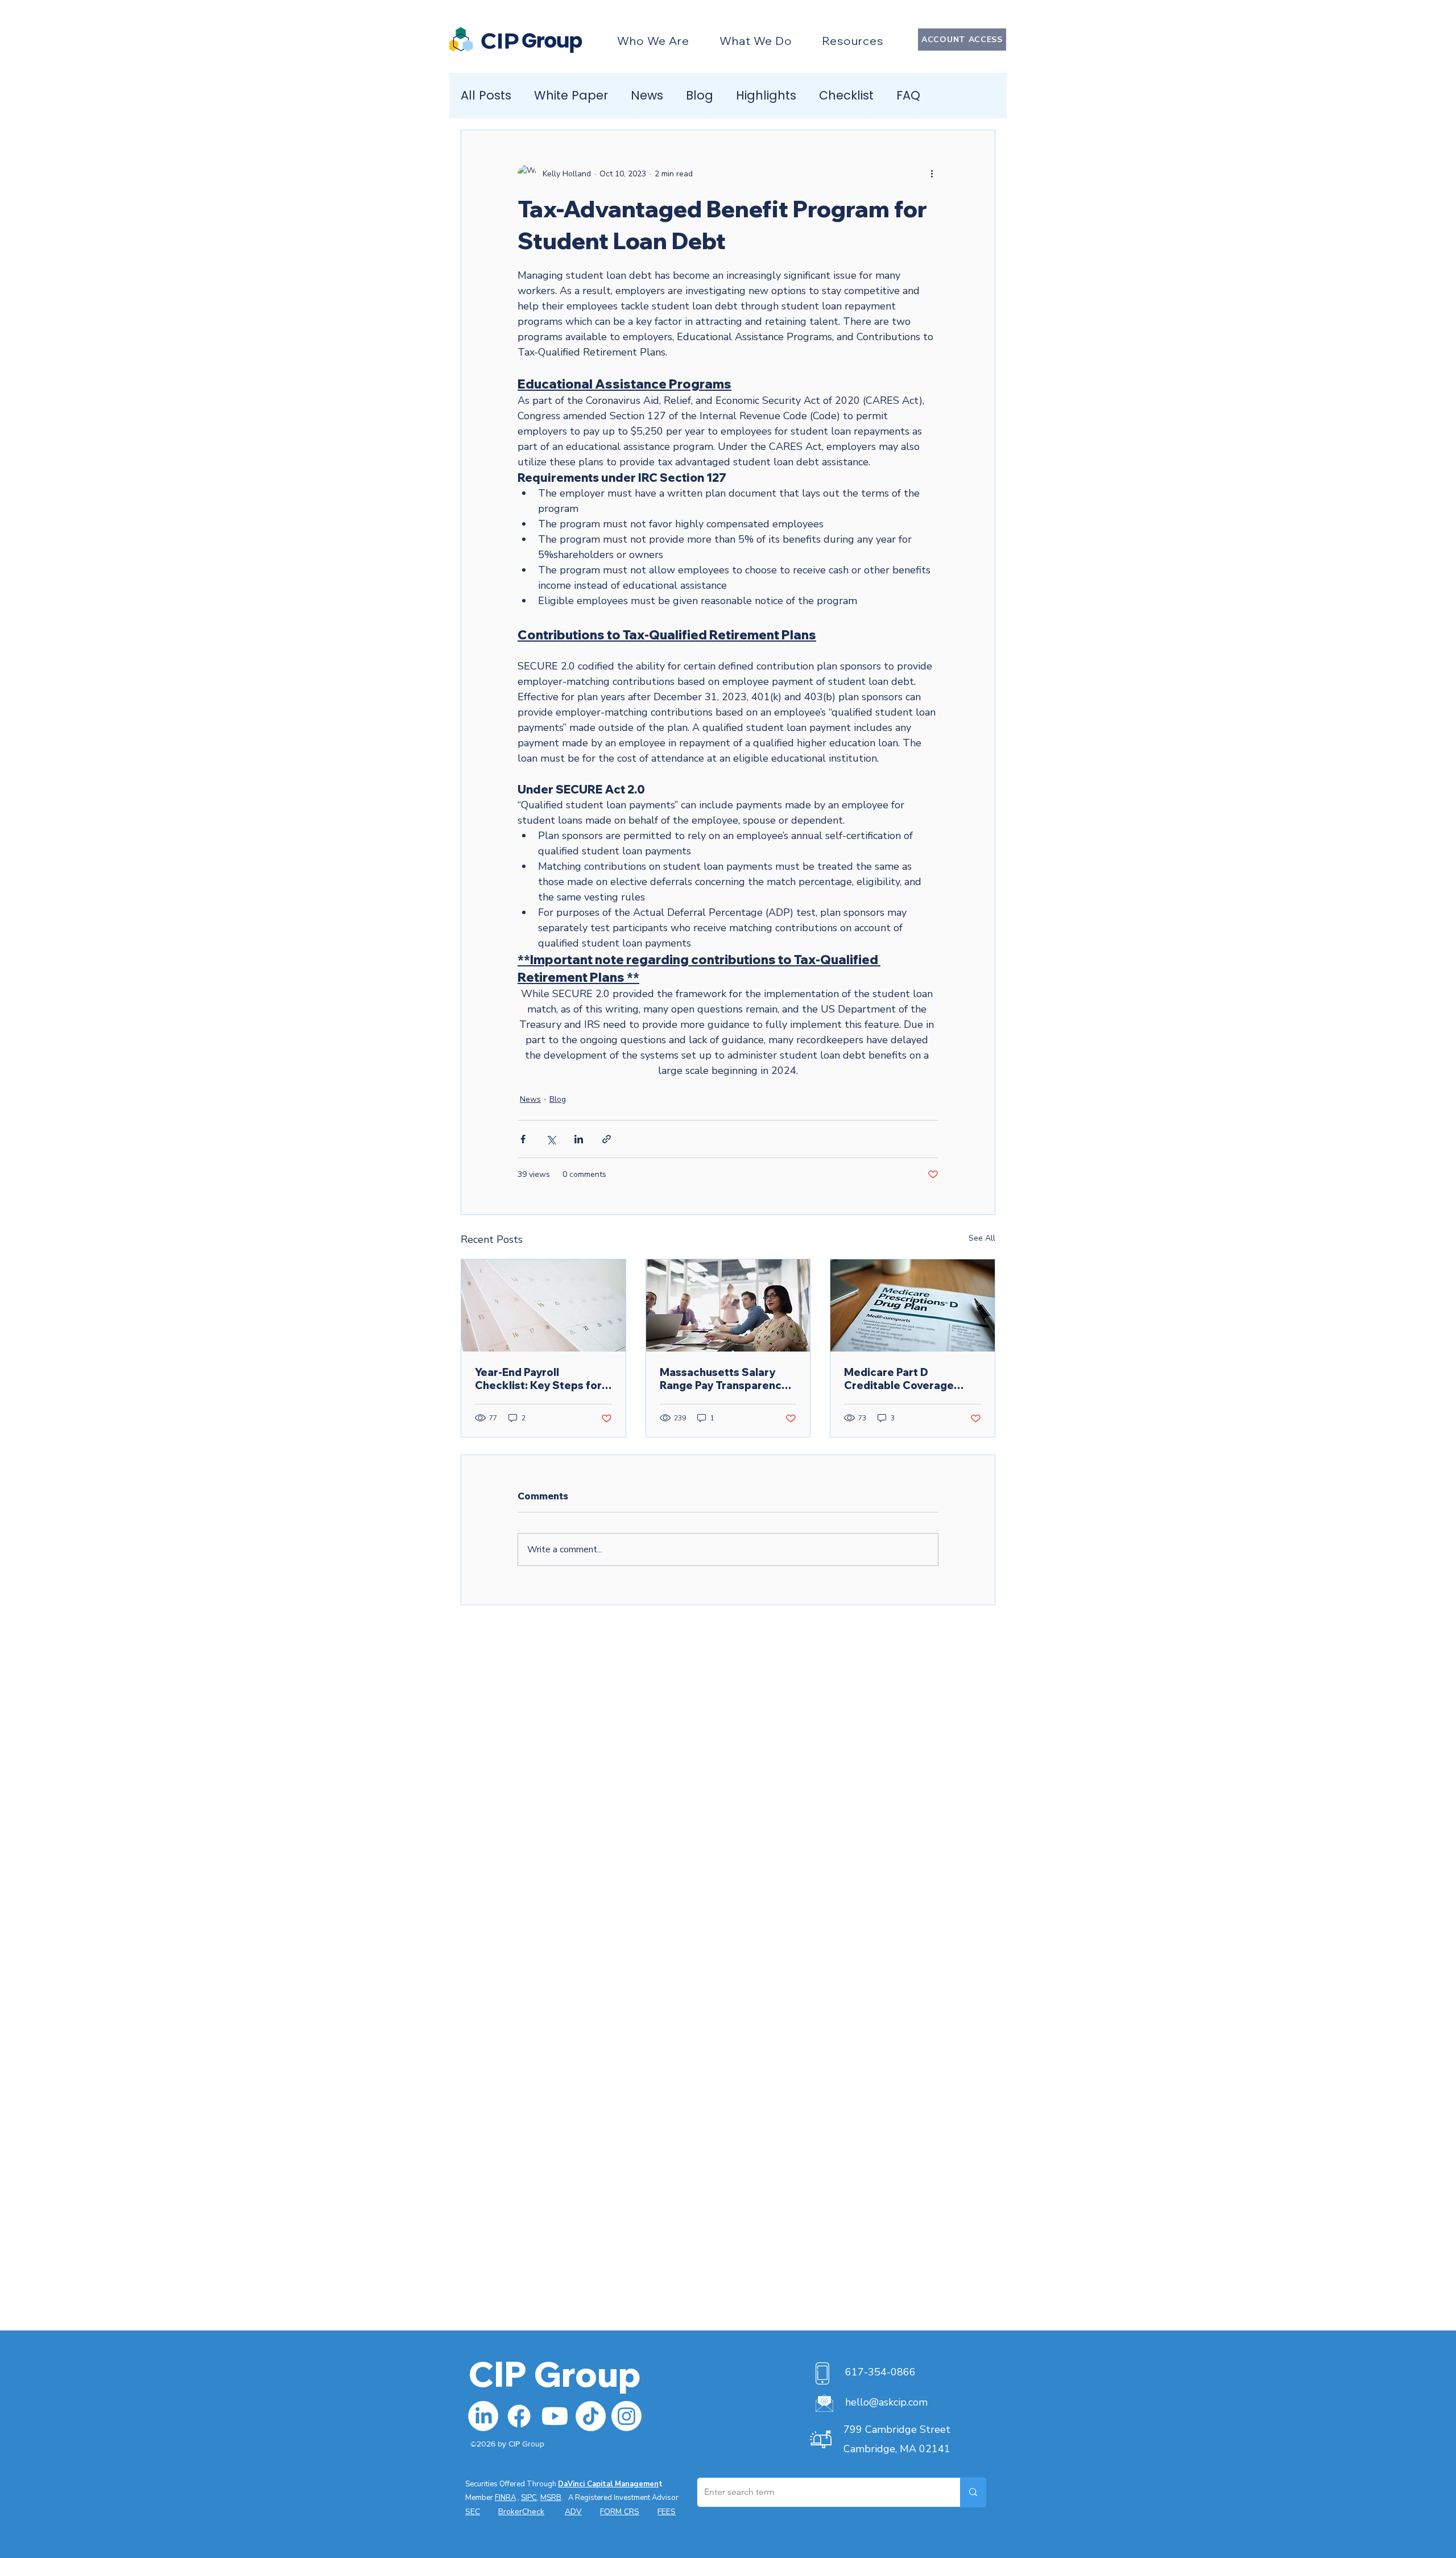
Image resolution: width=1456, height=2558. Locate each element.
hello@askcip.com (886, 2402)
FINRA (505, 2498)
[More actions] (932, 173)
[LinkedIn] (483, 2416)
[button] (653, 41)
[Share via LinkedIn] (579, 1139)
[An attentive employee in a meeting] (728, 1305)
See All (982, 1238)
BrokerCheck (521, 2512)
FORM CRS (620, 2512)
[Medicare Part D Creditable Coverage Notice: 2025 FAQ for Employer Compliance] (913, 1305)
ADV (573, 2512)
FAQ (908, 96)
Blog (700, 96)
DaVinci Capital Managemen (608, 2484)
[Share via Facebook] (523, 1139)
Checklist (846, 96)
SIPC (529, 2498)
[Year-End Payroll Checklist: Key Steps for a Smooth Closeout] (543, 1305)
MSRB (551, 2498)
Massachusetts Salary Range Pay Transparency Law (724, 1379)
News (647, 96)
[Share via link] (607, 1139)
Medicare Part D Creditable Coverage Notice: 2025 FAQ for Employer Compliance (901, 1379)
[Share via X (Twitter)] (551, 1139)
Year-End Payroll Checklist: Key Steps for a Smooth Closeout (543, 1379)
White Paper (571, 96)
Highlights (766, 96)
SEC (473, 2512)
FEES (667, 2512)
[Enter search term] (973, 2492)
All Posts (486, 96)
